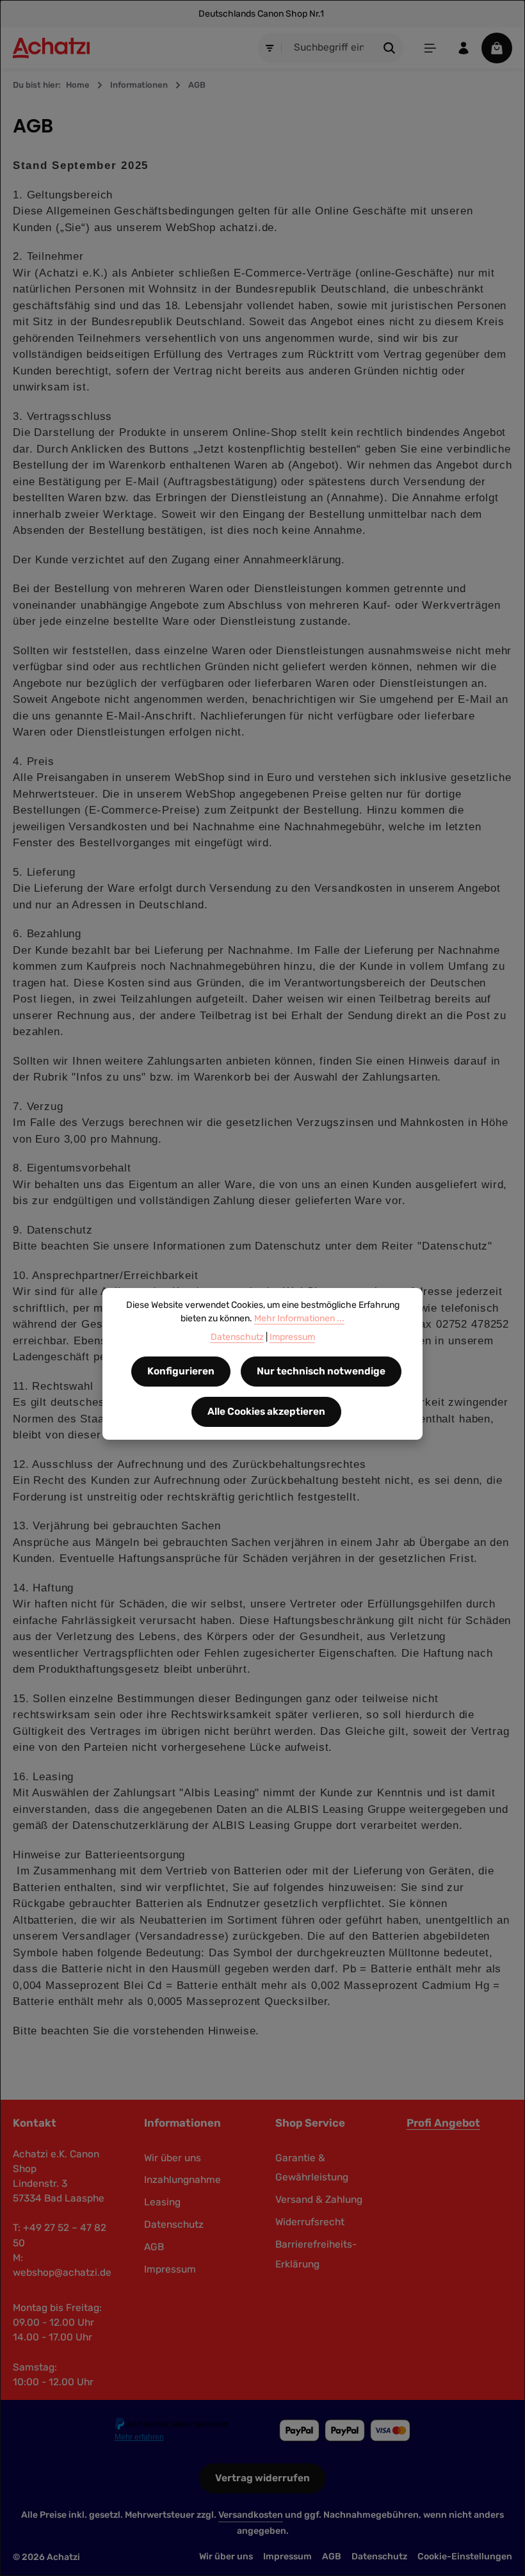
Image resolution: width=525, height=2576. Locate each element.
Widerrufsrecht (310, 2222)
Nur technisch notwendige (321, 1371)
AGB (154, 2247)
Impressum (170, 2269)
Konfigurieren (181, 1371)
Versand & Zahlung (319, 2200)
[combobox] (329, 48)
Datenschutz (174, 2225)
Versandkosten (251, 2515)
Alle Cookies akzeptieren (266, 1412)
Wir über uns (173, 2158)
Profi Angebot (443, 2123)
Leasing (162, 2202)
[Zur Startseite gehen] (51, 48)
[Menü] (430, 48)
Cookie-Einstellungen (465, 2556)
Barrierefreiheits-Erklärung (316, 2254)
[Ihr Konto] (464, 48)
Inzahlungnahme (182, 2180)
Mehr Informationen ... (299, 1318)
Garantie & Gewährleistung (312, 2168)
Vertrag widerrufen (262, 2478)
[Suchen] (390, 48)
